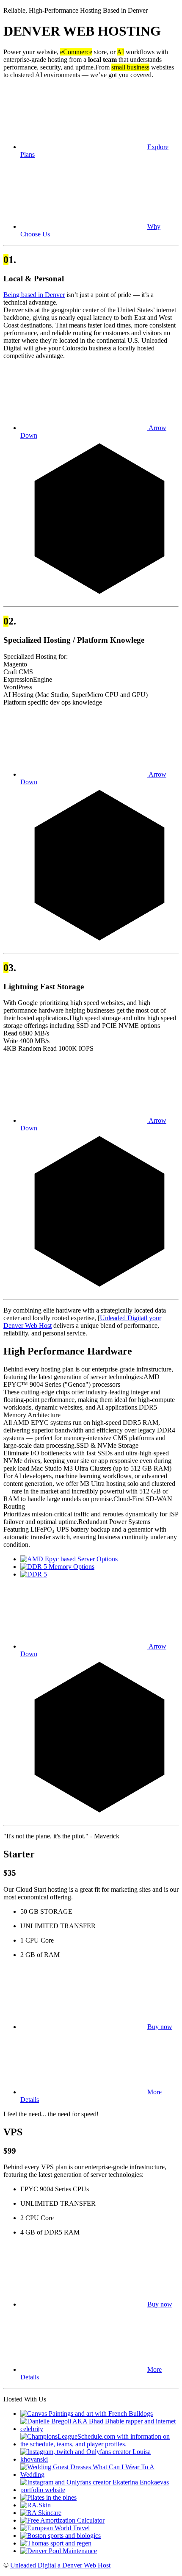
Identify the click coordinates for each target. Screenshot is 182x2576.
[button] (96, 2027)
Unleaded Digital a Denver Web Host (60, 2565)
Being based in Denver (34, 295)
